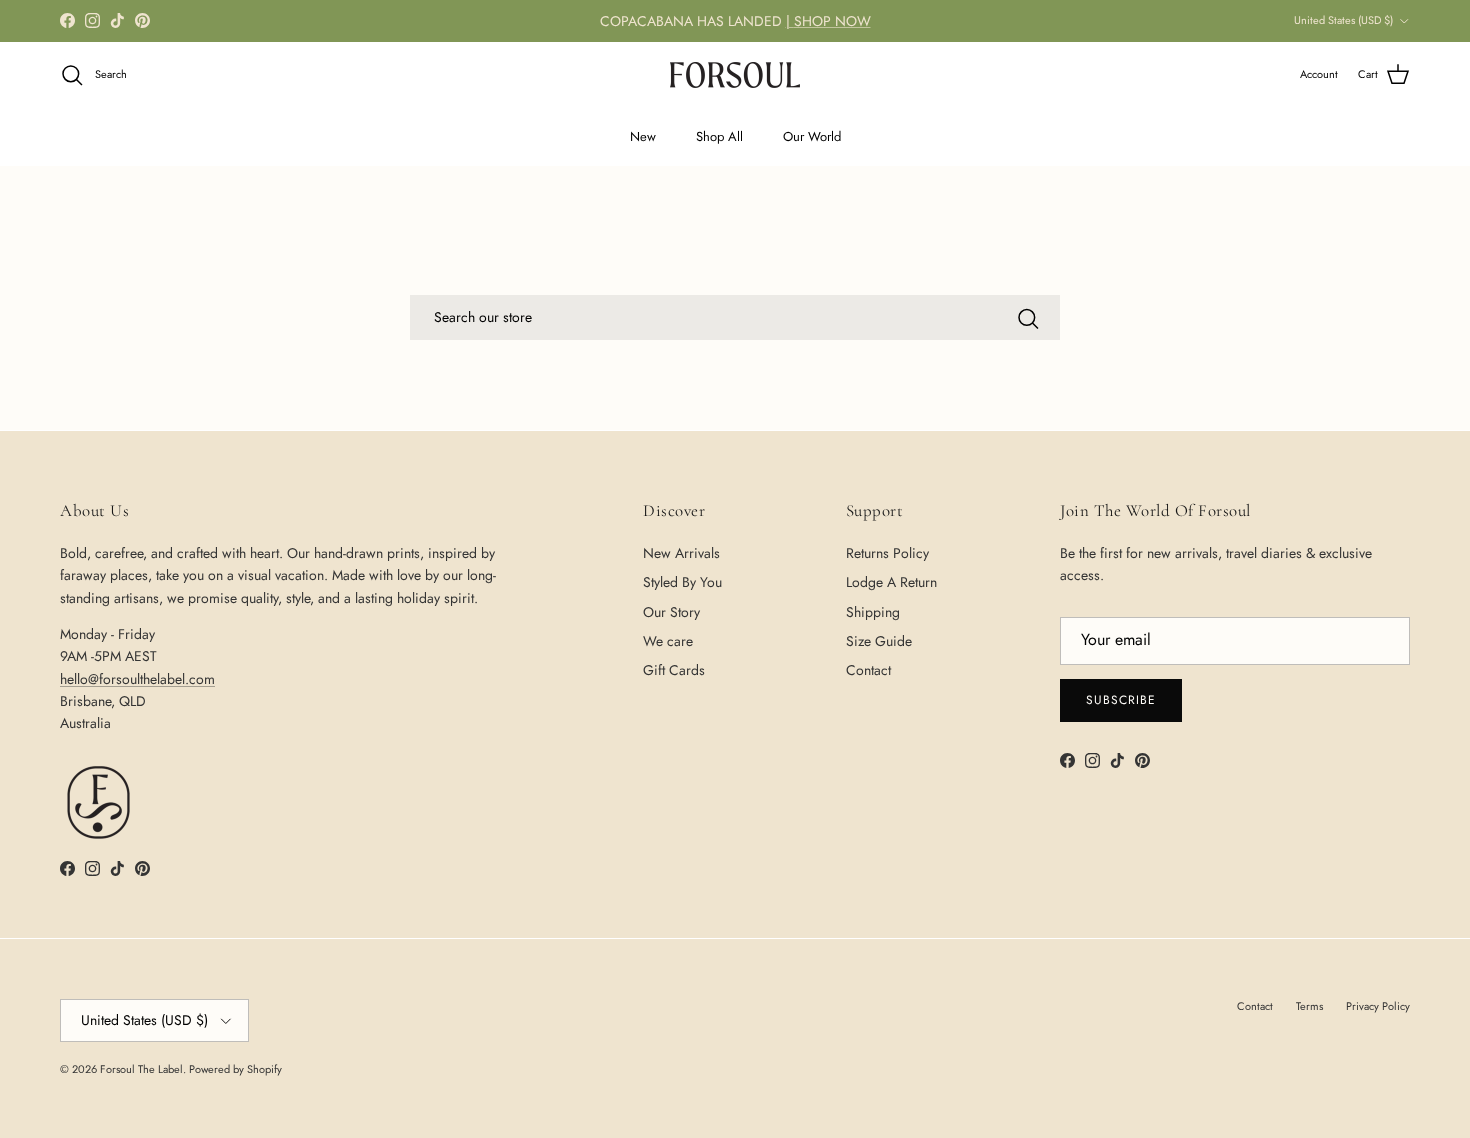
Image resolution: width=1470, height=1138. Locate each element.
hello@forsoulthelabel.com (137, 679)
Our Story (671, 612)
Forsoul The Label (141, 1069)
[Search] (1028, 318)
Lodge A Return (891, 582)
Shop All (719, 136)
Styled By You (682, 582)
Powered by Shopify (235, 1069)
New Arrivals (681, 553)
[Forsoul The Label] (735, 75)
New (643, 136)
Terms (1309, 1006)
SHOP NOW (832, 21)
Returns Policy (887, 553)
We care (668, 641)
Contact (868, 670)
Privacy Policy (1378, 1006)
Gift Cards (674, 670)
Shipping (873, 612)
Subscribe (1121, 700)
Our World (812, 136)
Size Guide (879, 641)
